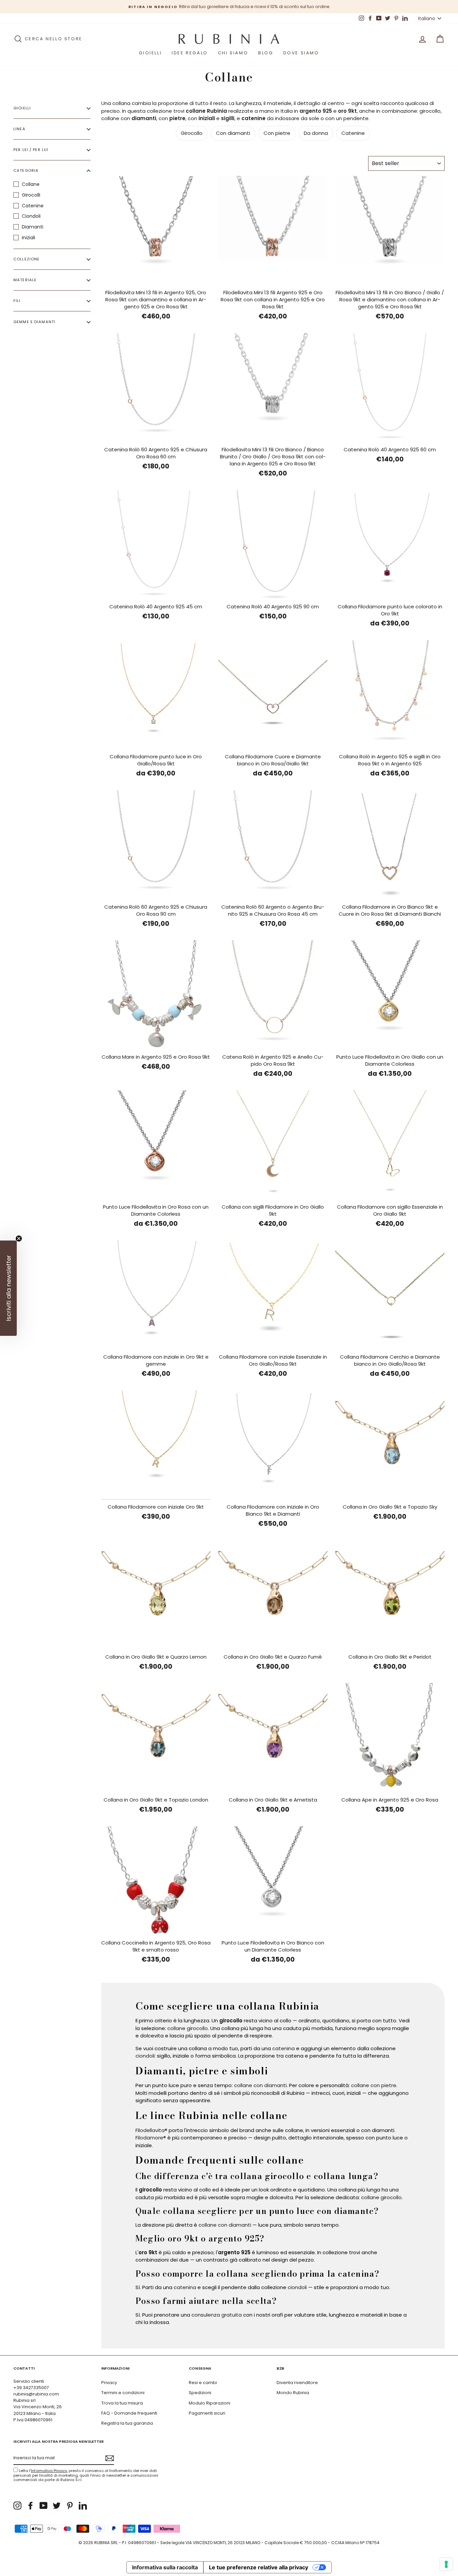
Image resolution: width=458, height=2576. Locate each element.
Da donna (316, 133)
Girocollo (192, 133)
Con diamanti (233, 133)
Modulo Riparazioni (210, 2403)
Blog (266, 53)
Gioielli (150, 53)
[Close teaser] (19, 1239)
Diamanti (33, 227)
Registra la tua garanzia (127, 2423)
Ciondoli (31, 216)
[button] (8, 1288)
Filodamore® (151, 2138)
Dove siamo (301, 53)
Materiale (25, 280)
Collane (31, 184)
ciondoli (145, 2056)
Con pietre (277, 133)
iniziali (28, 238)
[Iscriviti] (110, 2458)
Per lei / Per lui (31, 150)
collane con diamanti (260, 2085)
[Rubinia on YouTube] (44, 2506)
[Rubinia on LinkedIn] (83, 2506)
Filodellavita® (151, 2130)
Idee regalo (190, 53)
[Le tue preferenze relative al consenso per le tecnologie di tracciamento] (446, 2564)
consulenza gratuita (217, 2315)
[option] (229, 7)
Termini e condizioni (123, 2393)
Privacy (109, 2383)
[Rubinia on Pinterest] (70, 2506)
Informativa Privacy (49, 2471)
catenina (283, 2048)
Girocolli (31, 195)
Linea (19, 129)
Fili (17, 301)
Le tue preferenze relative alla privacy (259, 2567)
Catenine (33, 206)
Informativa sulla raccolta (165, 2567)
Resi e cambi (203, 2383)
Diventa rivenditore (297, 2383)
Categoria (26, 171)
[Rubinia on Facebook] (31, 2506)
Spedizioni (200, 2393)
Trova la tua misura (122, 2403)
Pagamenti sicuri (207, 2413)
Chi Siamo (233, 53)
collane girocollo (188, 2028)
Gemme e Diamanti (34, 322)
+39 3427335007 (31, 2388)
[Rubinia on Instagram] (17, 2506)
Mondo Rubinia (293, 2393)
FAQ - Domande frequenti (129, 2413)
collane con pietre (374, 2085)
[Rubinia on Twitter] (57, 2506)
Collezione (26, 259)
